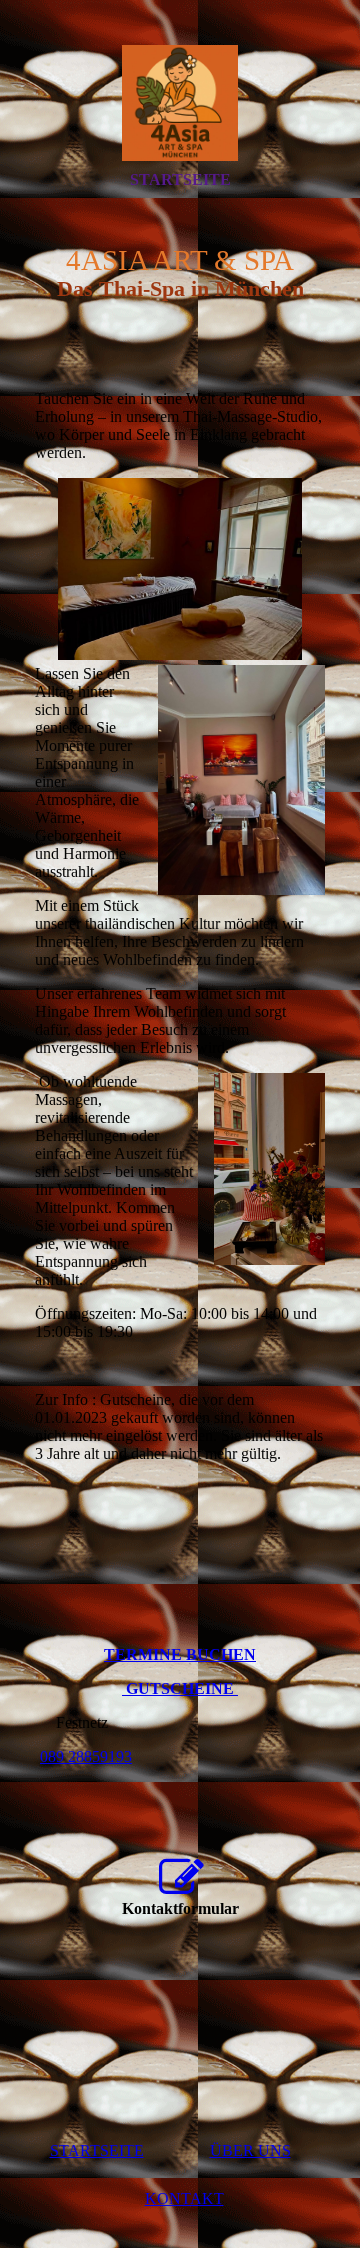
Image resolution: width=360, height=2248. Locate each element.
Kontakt (184, 2198)
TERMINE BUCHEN (180, 1654)
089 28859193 (86, 1756)
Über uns (250, 2150)
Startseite (180, 179)
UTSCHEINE (188, 1688)
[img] (180, 103)
